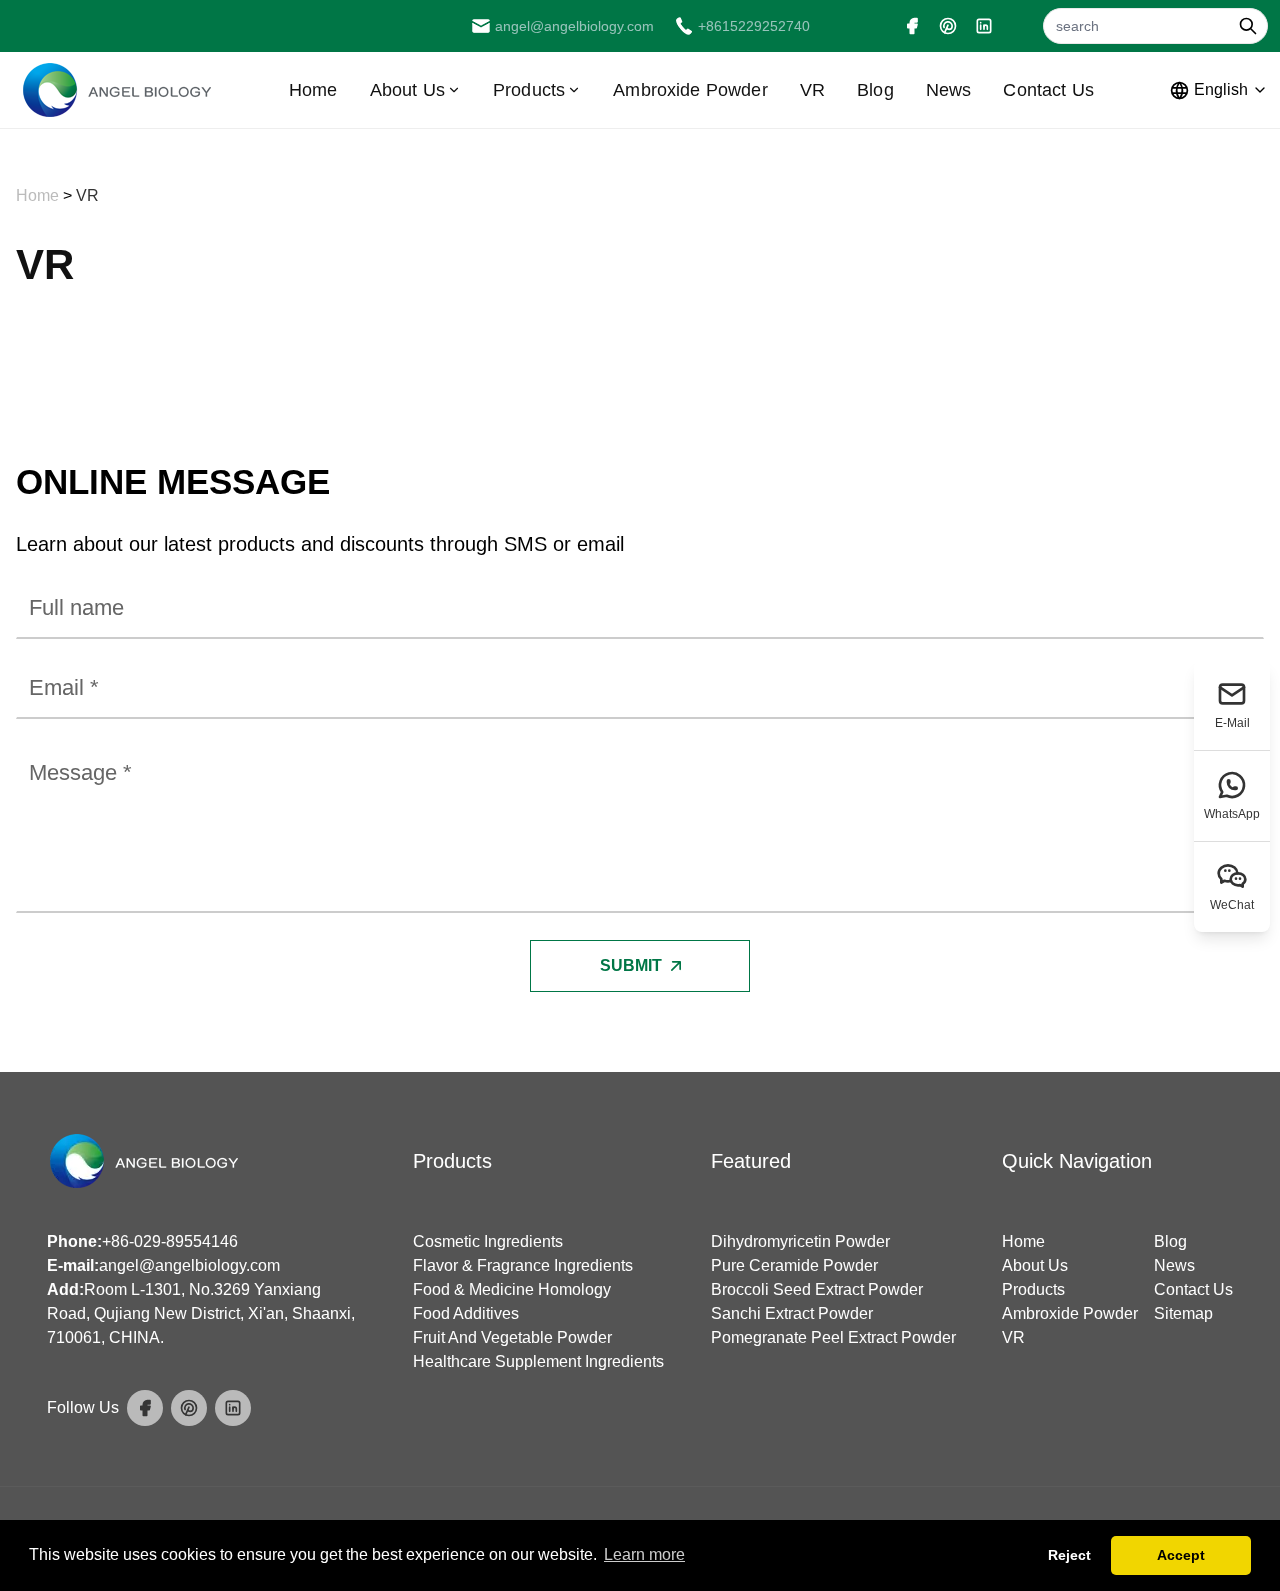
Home (313, 90)
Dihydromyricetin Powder (800, 1241)
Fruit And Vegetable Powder (512, 1337)
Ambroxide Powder (690, 90)
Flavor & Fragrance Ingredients (523, 1265)
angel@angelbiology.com (189, 1265)
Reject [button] (1069, 1555)
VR (812, 90)
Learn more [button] (644, 1554)
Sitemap (1183, 1313)
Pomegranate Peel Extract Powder (833, 1337)
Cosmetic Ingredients (488, 1241)
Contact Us (1048, 90)
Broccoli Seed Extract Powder (817, 1289)
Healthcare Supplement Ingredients (538, 1361)
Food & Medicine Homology (512, 1289)
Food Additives (466, 1313)
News (949, 90)
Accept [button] (1181, 1555)
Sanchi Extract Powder (792, 1313)
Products (529, 90)
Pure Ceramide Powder (794, 1265)
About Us (407, 90)
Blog (875, 90)
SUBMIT (631, 965)
